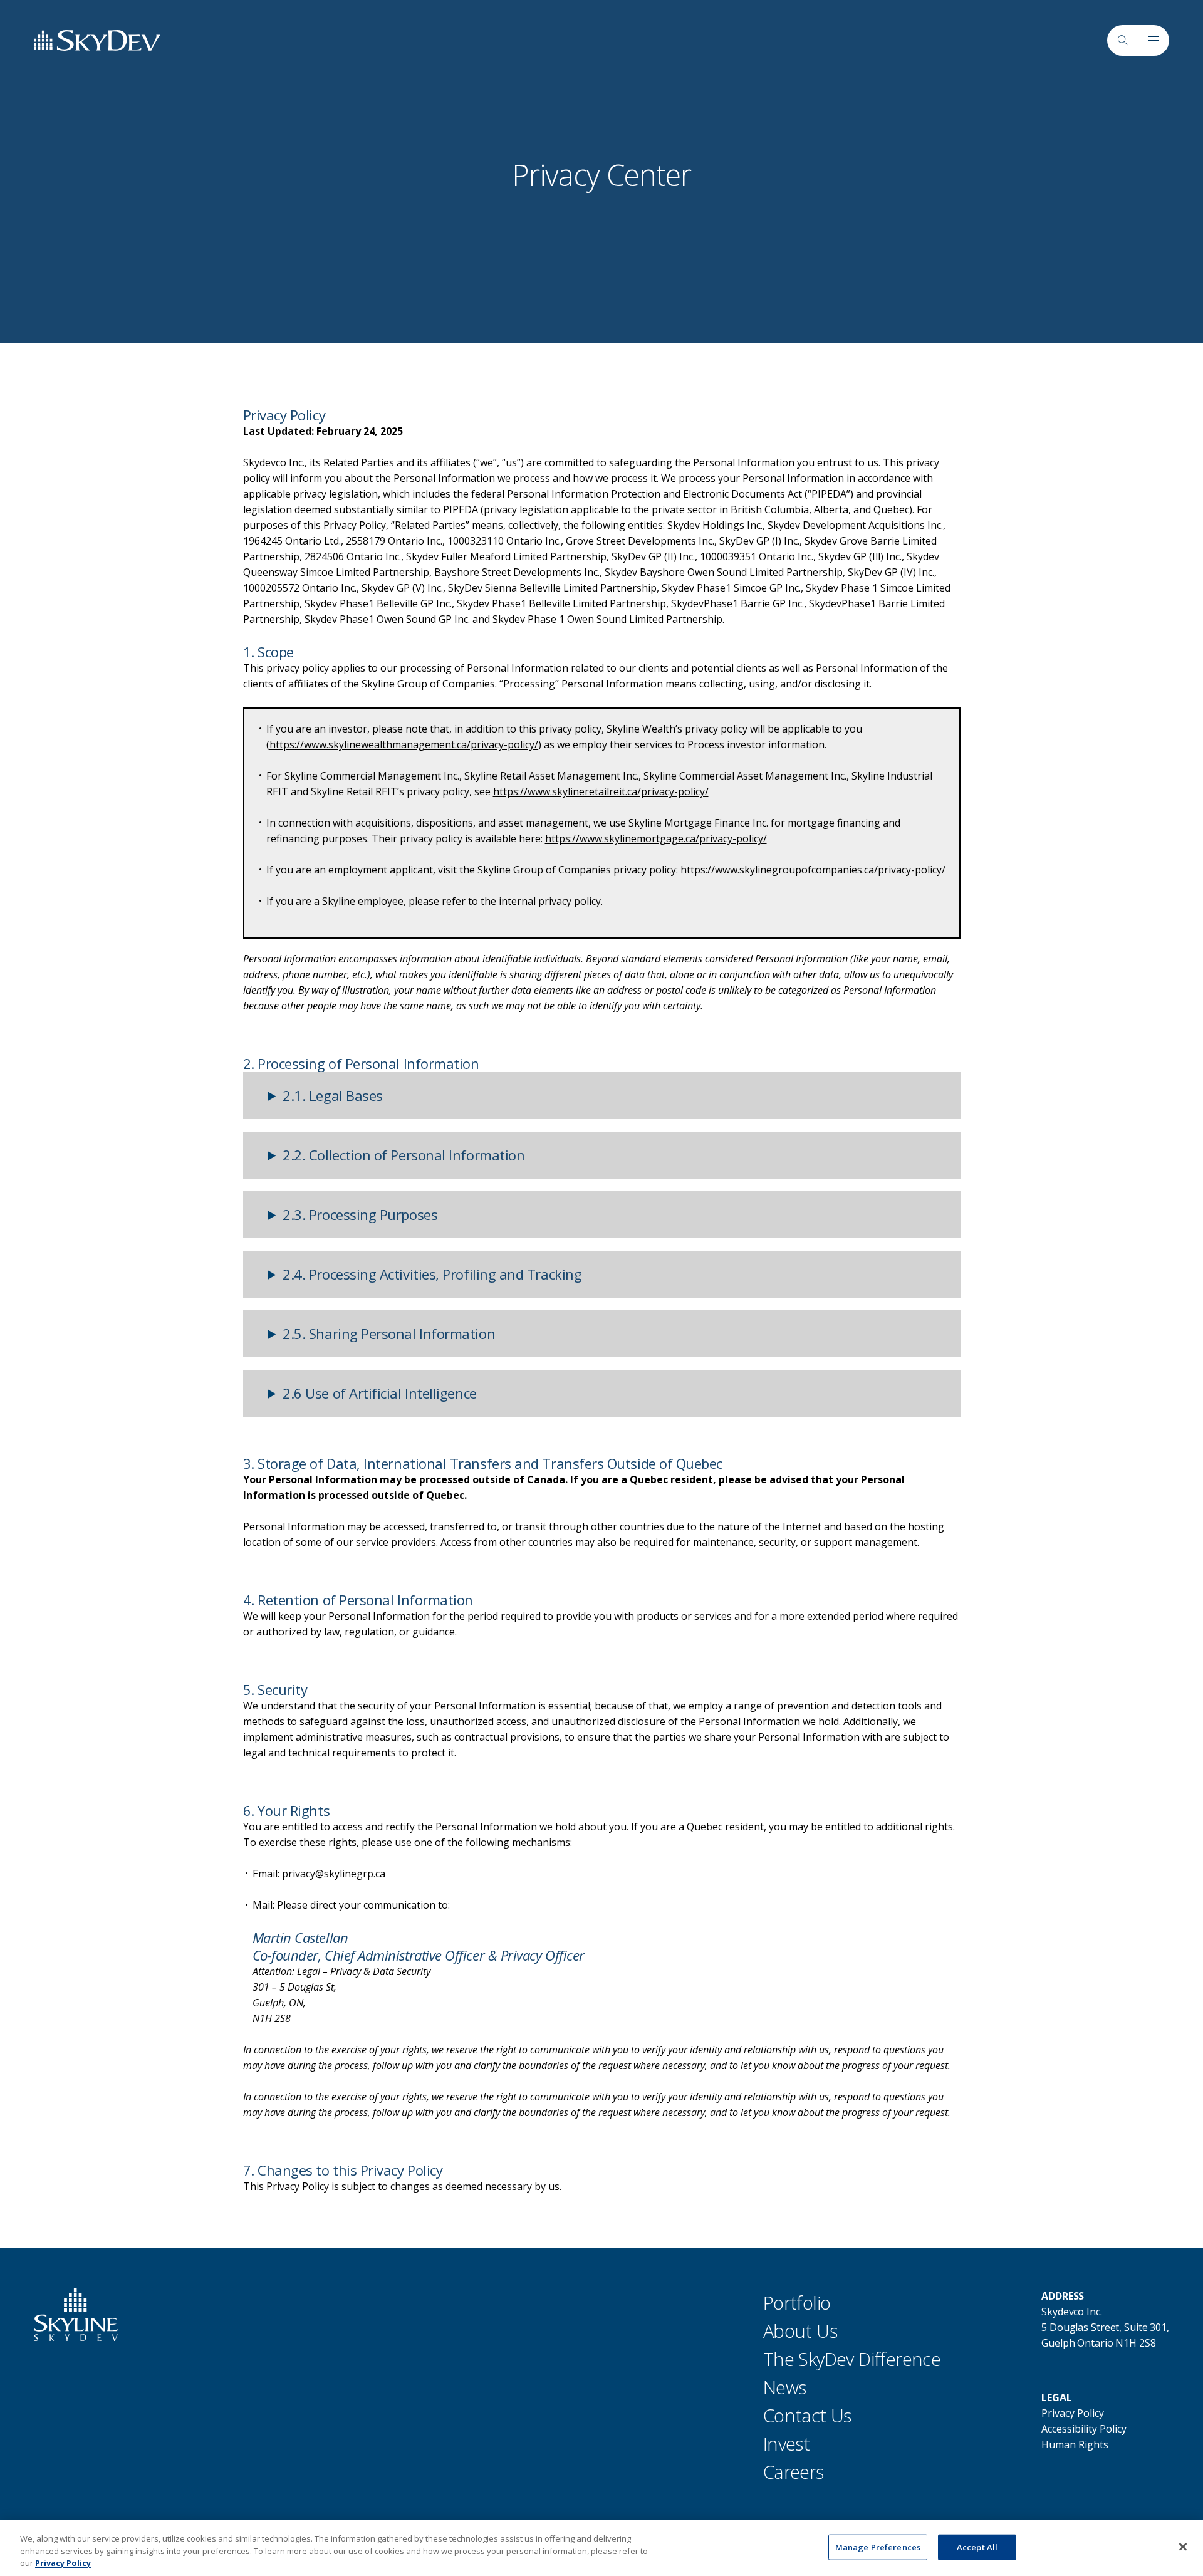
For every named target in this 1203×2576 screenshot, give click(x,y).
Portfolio (797, 2302)
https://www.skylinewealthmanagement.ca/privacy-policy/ (404, 744)
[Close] (1183, 2547)
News (785, 2387)
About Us (800, 2331)
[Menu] (1154, 41)
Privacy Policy (1073, 2413)
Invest (786, 2443)
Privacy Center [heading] (601, 175)
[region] (601, 2548)
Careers (794, 2472)
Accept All (977, 2547)
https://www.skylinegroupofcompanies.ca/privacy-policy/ (813, 870)
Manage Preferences (878, 2547)
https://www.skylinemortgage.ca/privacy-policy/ (656, 838)
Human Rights (1075, 2444)
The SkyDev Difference (852, 2359)
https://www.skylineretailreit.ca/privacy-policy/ (601, 791)
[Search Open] (1122, 40)
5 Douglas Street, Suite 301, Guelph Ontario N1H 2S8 (1105, 2335)
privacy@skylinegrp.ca (334, 1874)
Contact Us (807, 2415)
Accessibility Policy (1084, 2429)
